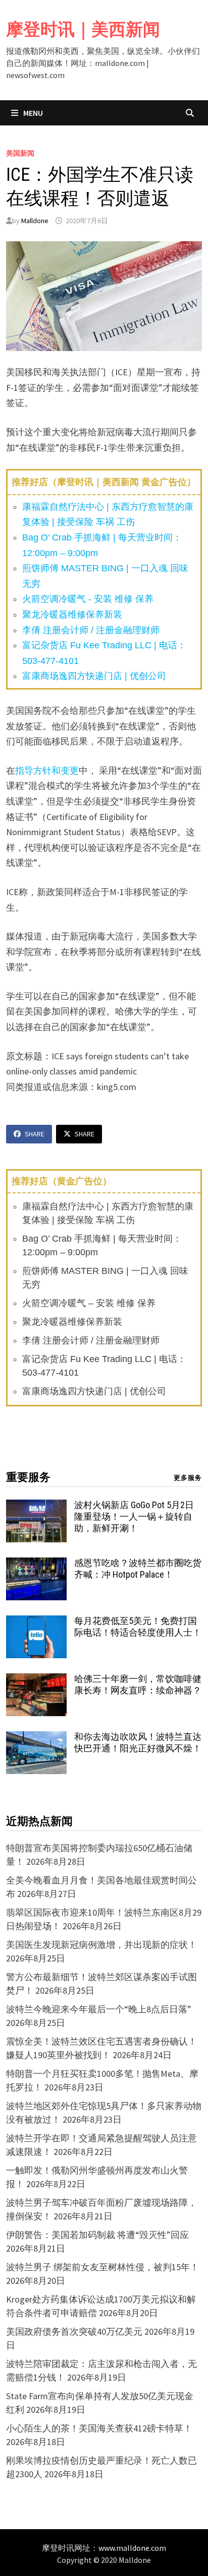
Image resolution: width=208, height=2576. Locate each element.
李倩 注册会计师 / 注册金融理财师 (91, 630)
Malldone (35, 221)
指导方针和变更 (47, 770)
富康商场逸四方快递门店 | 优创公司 (94, 676)
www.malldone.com (132, 2548)
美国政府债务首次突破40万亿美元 (74, 2331)
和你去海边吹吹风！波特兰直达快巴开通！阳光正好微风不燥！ (138, 1742)
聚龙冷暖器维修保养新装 (72, 615)
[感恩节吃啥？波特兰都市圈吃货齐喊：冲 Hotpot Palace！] (36, 1564)
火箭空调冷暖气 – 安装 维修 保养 (89, 1303)
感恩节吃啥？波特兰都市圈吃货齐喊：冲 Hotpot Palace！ (138, 1569)
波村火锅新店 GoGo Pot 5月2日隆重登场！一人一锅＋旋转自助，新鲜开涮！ (134, 1516)
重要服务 (28, 1477)
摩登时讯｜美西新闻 (83, 29)
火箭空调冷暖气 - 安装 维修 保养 (88, 599)
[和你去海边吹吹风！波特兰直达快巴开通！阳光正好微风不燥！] (36, 1738)
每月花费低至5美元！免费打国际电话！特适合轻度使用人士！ (138, 1626)
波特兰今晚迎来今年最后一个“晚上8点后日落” (99, 2009)
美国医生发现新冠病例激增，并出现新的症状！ (101, 1945)
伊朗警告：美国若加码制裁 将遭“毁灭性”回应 (97, 2235)
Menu (32, 113)
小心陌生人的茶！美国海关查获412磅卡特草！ (99, 2428)
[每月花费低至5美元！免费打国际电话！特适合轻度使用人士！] (36, 1622)
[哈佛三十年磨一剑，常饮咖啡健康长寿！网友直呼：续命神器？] (36, 1680)
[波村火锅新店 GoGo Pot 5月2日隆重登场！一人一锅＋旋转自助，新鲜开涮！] (36, 1506)
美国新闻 (20, 153)
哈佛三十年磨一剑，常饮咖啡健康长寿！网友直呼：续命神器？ (138, 1684)
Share (35, 1134)
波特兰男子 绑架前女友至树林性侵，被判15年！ (102, 2267)
